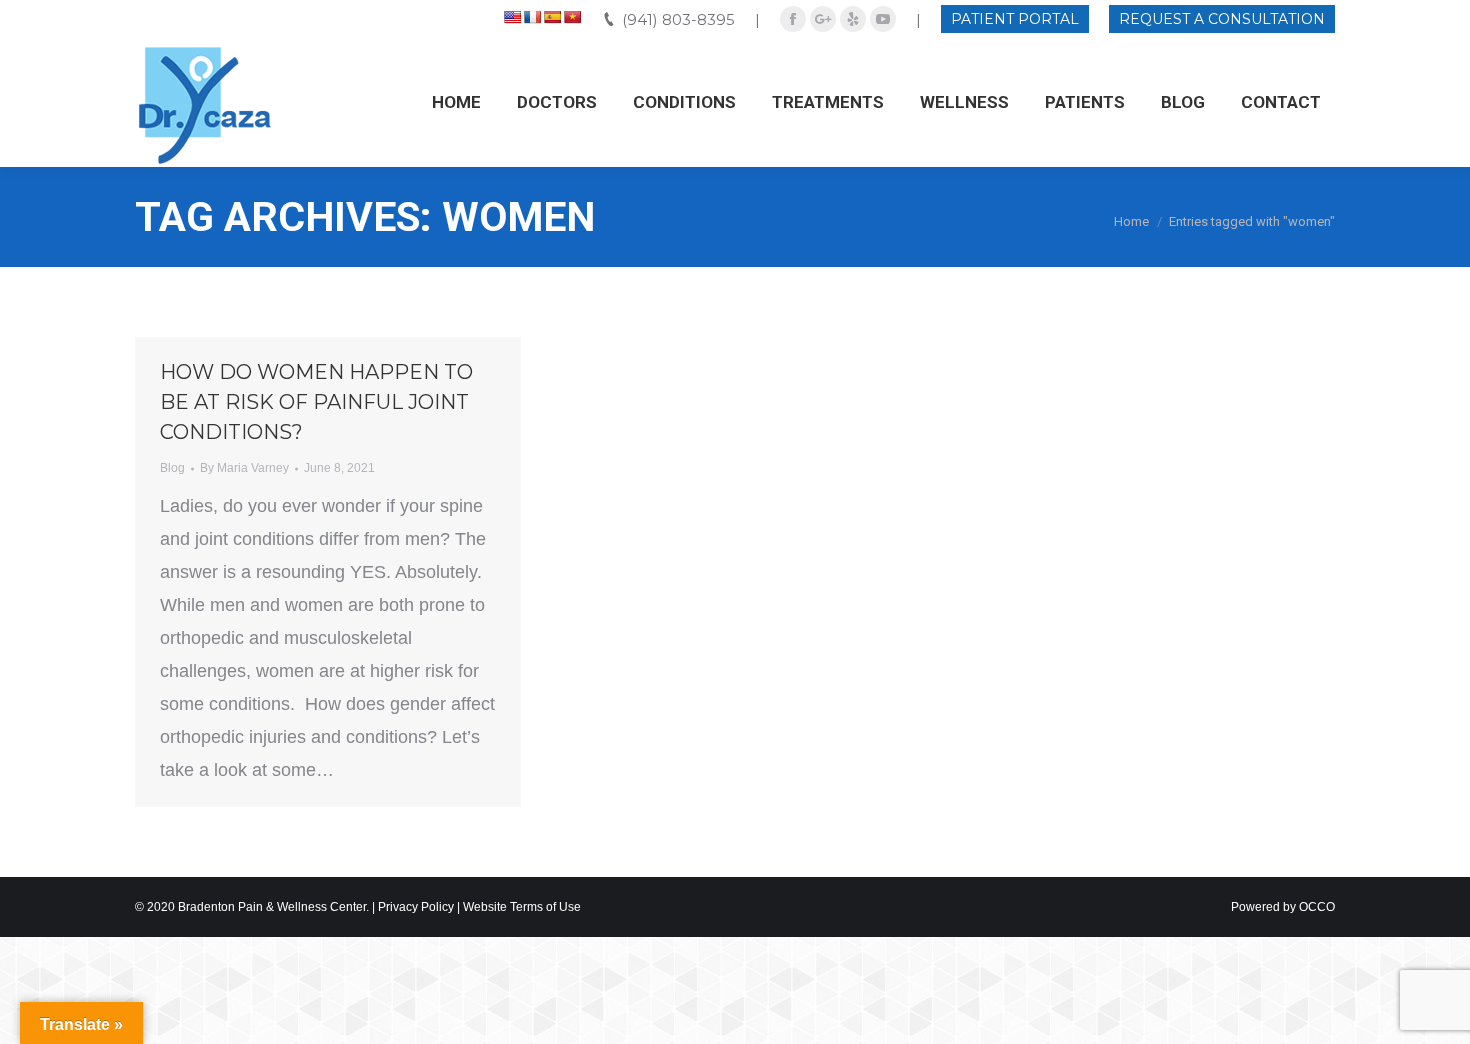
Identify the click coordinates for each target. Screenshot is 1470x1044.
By (244, 468)
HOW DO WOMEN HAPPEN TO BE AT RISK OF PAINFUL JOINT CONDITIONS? (316, 402)
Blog (172, 468)
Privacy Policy (416, 907)
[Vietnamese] (572, 17)
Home (1131, 221)
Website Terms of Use (522, 907)
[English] (512, 17)
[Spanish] (552, 17)
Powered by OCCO (1283, 907)
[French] (532, 17)
